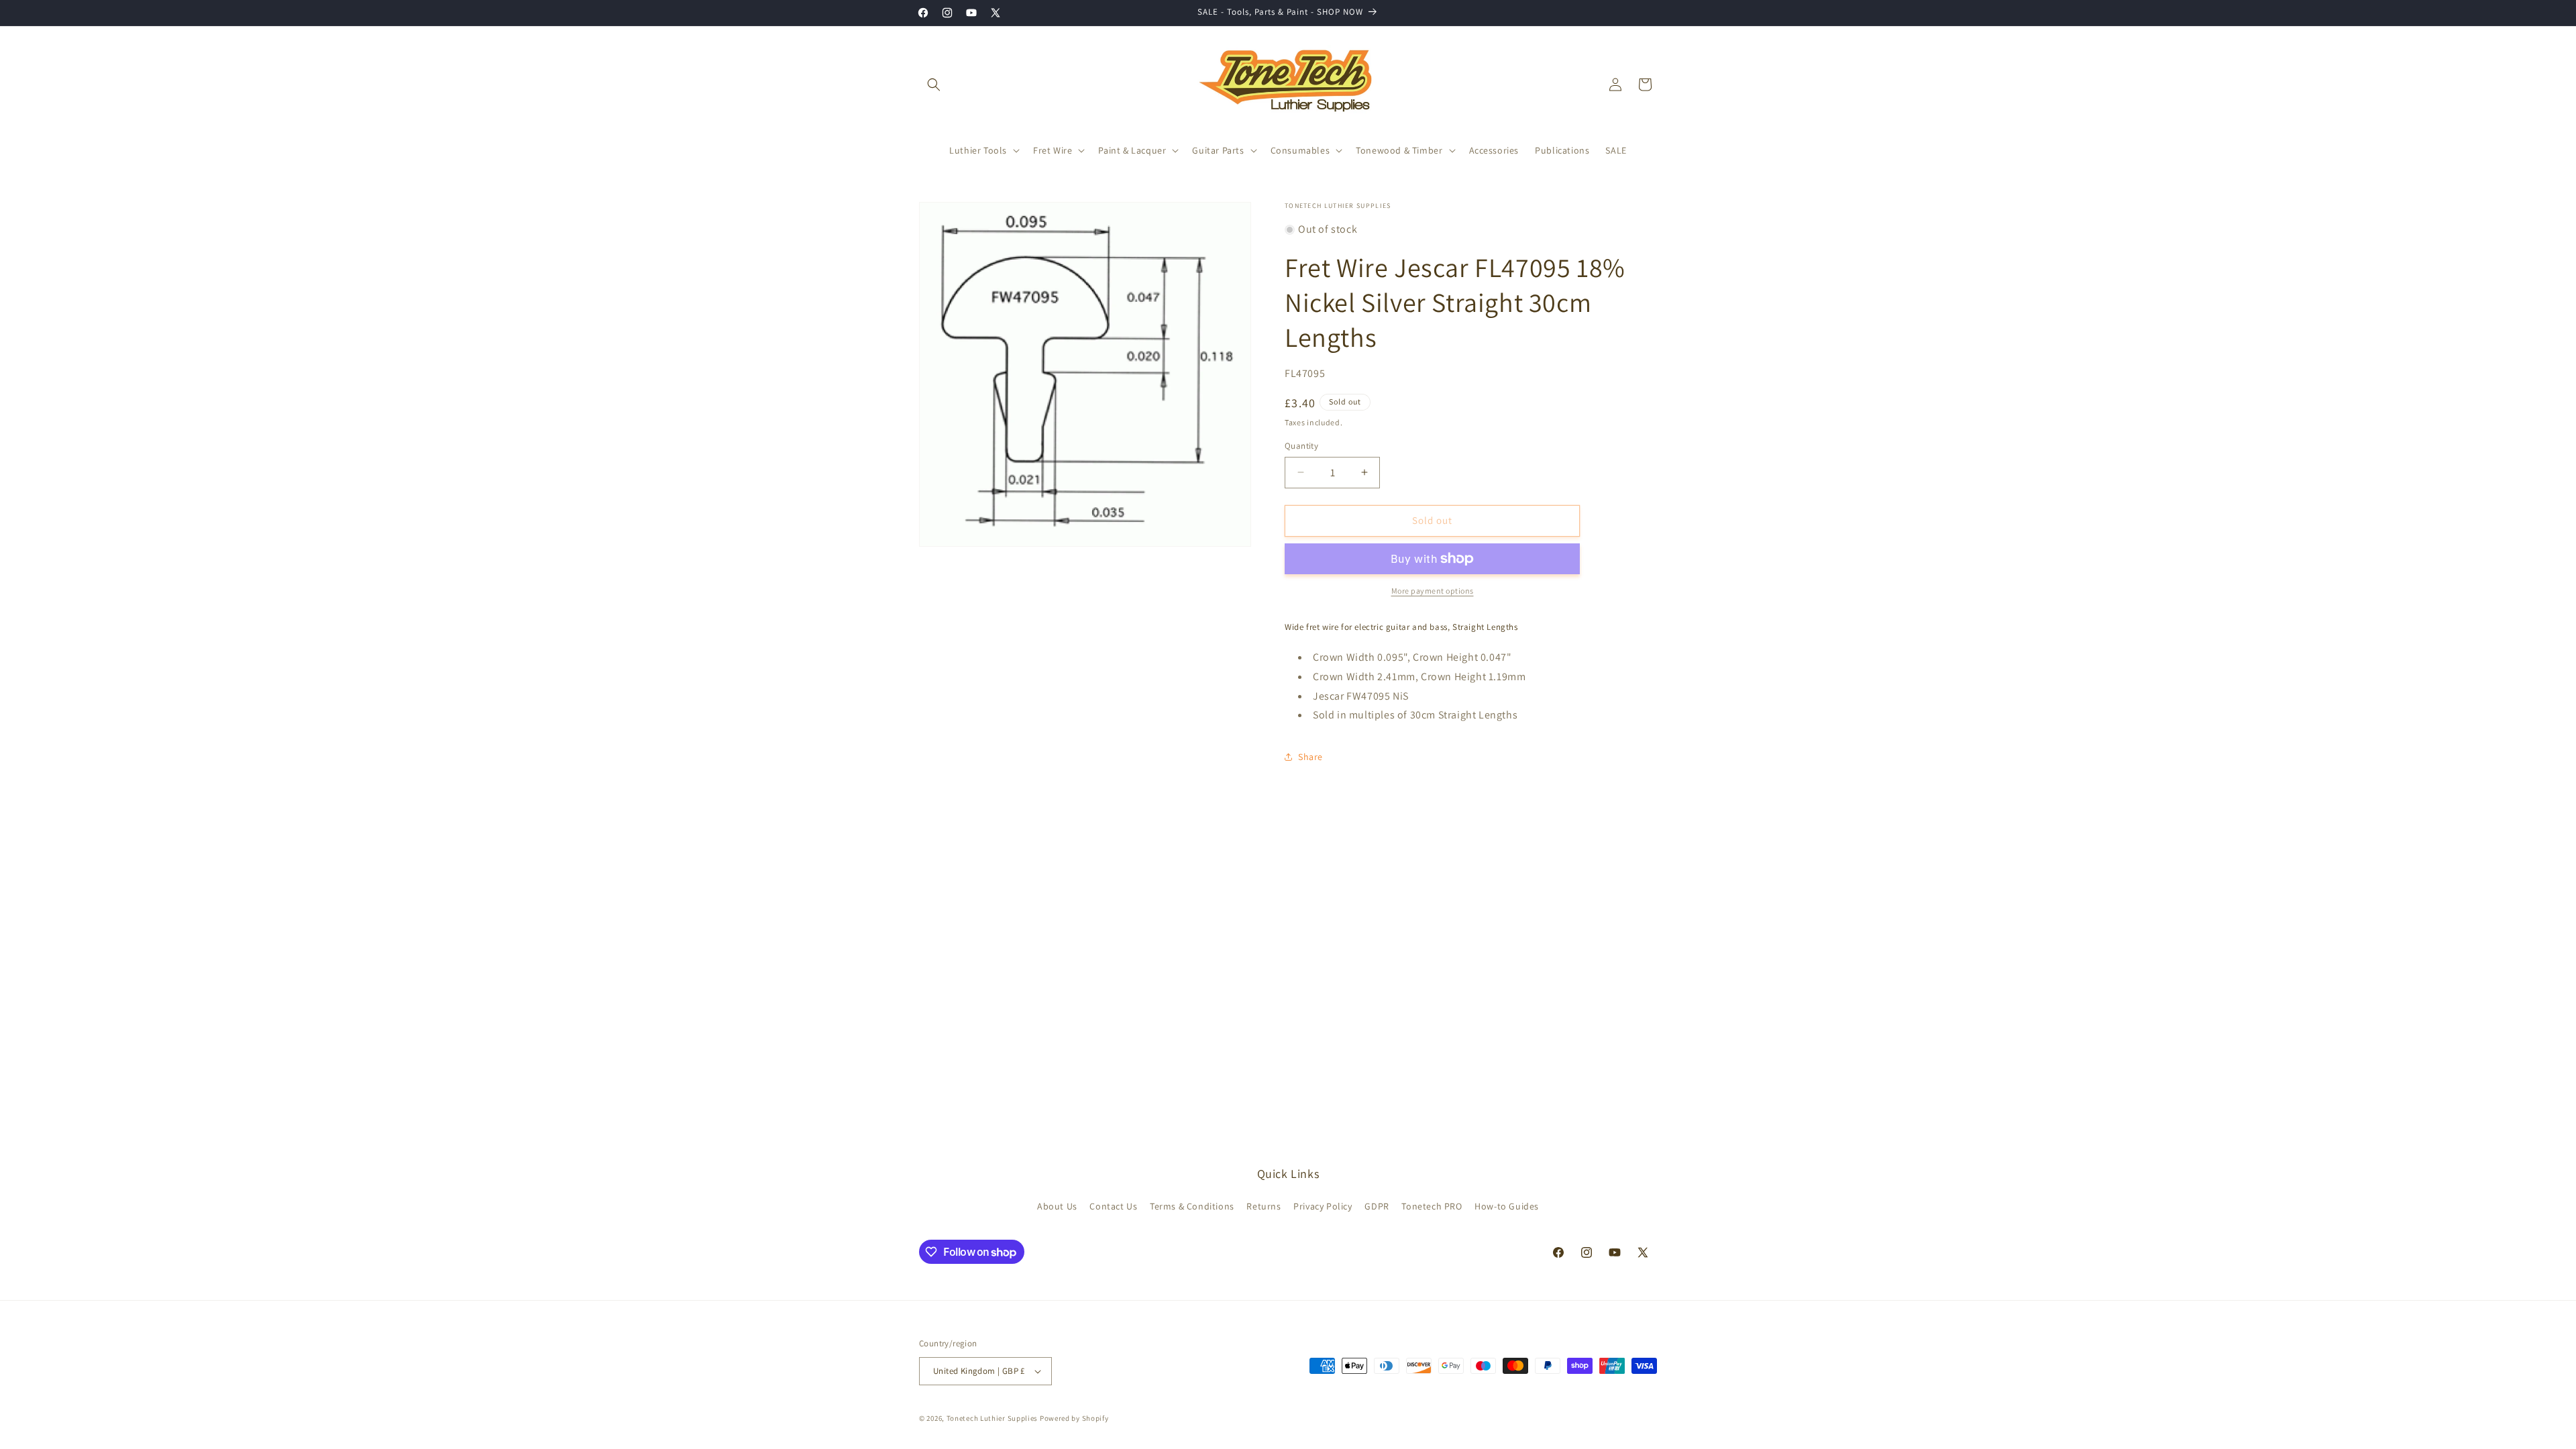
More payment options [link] (1433, 591)
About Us (1057, 1206)
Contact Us (1113, 1206)
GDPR (1377, 1206)
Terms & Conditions (1192, 1206)
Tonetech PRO (1432, 1206)
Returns (1264, 1206)
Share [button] (1310, 757)
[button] (934, 85)
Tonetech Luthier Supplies (992, 1418)
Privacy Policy (1323, 1206)
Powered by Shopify (1074, 1418)
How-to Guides (1507, 1206)
